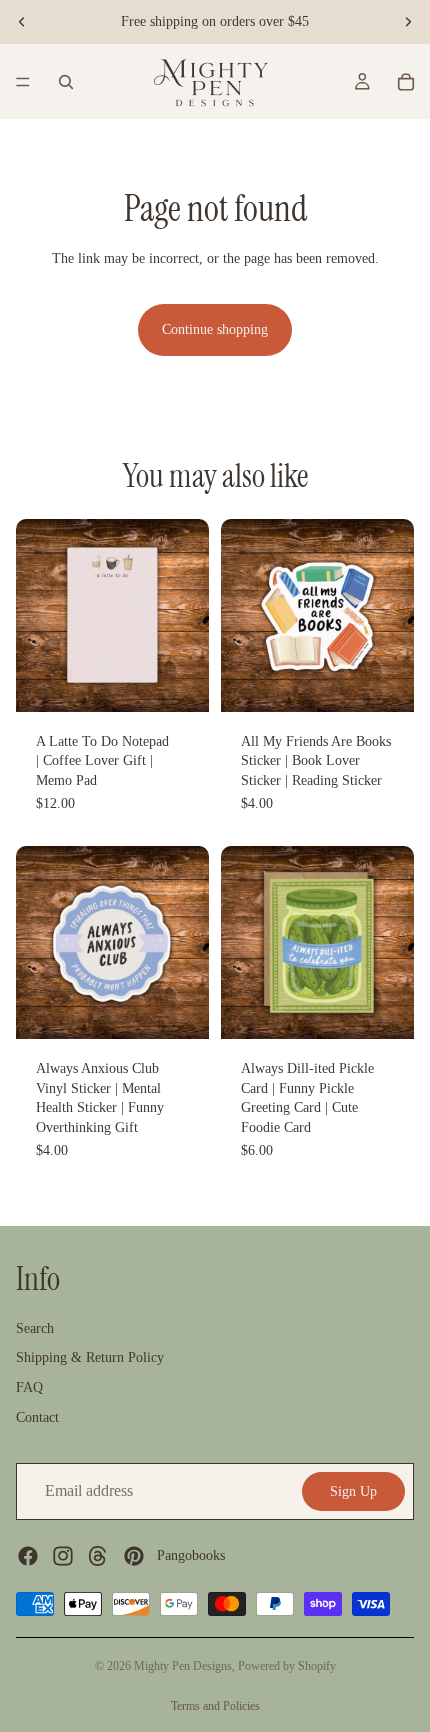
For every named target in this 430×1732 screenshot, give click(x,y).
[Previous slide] (22, 22)
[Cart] (406, 82)
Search (35, 1327)
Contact (37, 1416)
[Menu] (23, 82)
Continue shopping (215, 329)
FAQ (29, 1387)
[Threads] (98, 1555)
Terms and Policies (215, 1706)
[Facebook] (28, 1555)
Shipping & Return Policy (90, 1357)
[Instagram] (63, 1555)
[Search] (66, 82)
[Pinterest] (134, 1555)
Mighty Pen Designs (183, 1666)
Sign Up (353, 1490)
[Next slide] (408, 22)
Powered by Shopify (287, 1666)
